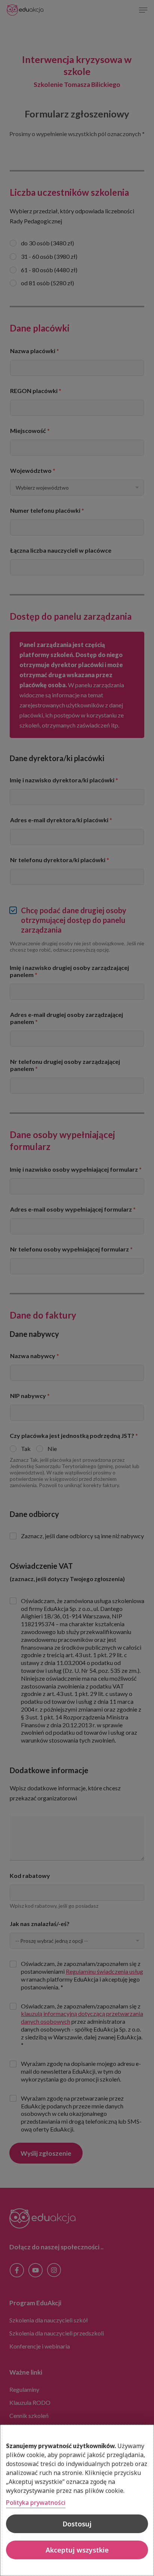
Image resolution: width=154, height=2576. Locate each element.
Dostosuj (77, 2524)
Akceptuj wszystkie (77, 2550)
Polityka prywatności (36, 2503)
